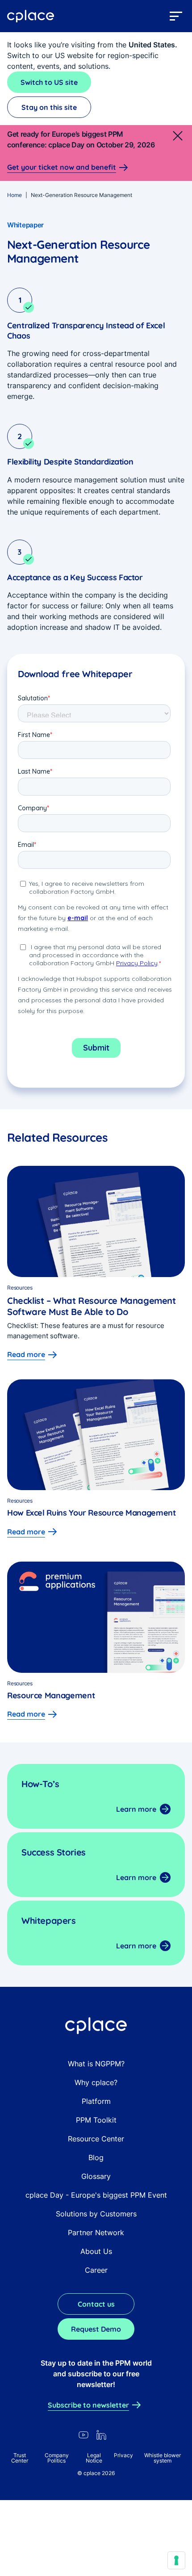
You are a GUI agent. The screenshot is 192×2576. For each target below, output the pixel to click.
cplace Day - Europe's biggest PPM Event (96, 2195)
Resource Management (51, 1695)
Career (96, 2270)
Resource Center (96, 2139)
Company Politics (57, 2458)
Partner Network (96, 2233)
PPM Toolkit (96, 2120)
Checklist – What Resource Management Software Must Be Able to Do (92, 1306)
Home (15, 195)
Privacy (123, 2455)
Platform (96, 2101)
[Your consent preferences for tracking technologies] (176, 2560)
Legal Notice (94, 2458)
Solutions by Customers (96, 2214)
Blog (96, 2157)
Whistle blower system (163, 2458)
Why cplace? (96, 2082)
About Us (96, 2251)
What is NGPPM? (96, 2064)
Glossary (96, 2176)
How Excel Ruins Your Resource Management (92, 1513)
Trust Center (20, 2458)
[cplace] (31, 16)
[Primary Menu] (176, 16)
